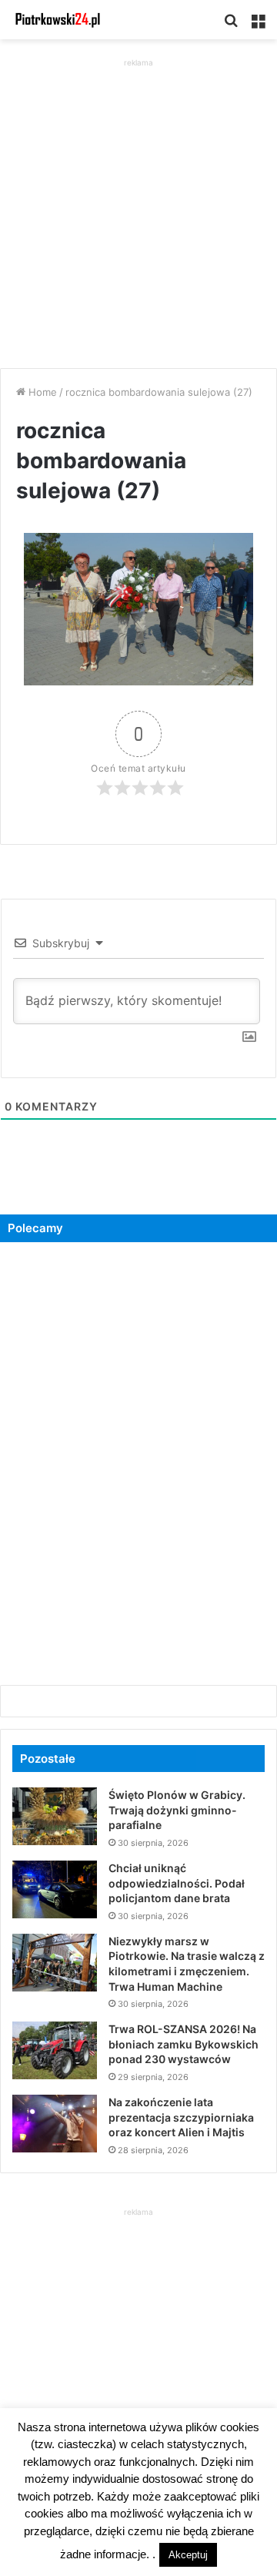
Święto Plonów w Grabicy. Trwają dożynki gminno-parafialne (177, 1810)
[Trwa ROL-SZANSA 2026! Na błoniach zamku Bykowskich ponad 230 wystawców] (55, 2050)
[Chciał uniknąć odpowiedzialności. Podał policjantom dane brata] (55, 1889)
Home (41, 392)
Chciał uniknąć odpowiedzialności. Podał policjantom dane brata (177, 1883)
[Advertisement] (138, 209)
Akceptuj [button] (188, 2555)
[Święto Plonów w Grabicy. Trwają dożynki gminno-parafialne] (55, 1816)
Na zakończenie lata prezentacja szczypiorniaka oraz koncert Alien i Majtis (181, 2117)
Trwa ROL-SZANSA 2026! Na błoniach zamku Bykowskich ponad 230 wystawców (184, 2044)
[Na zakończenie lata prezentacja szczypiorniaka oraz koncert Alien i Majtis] (55, 2124)
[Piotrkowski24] (58, 20)
